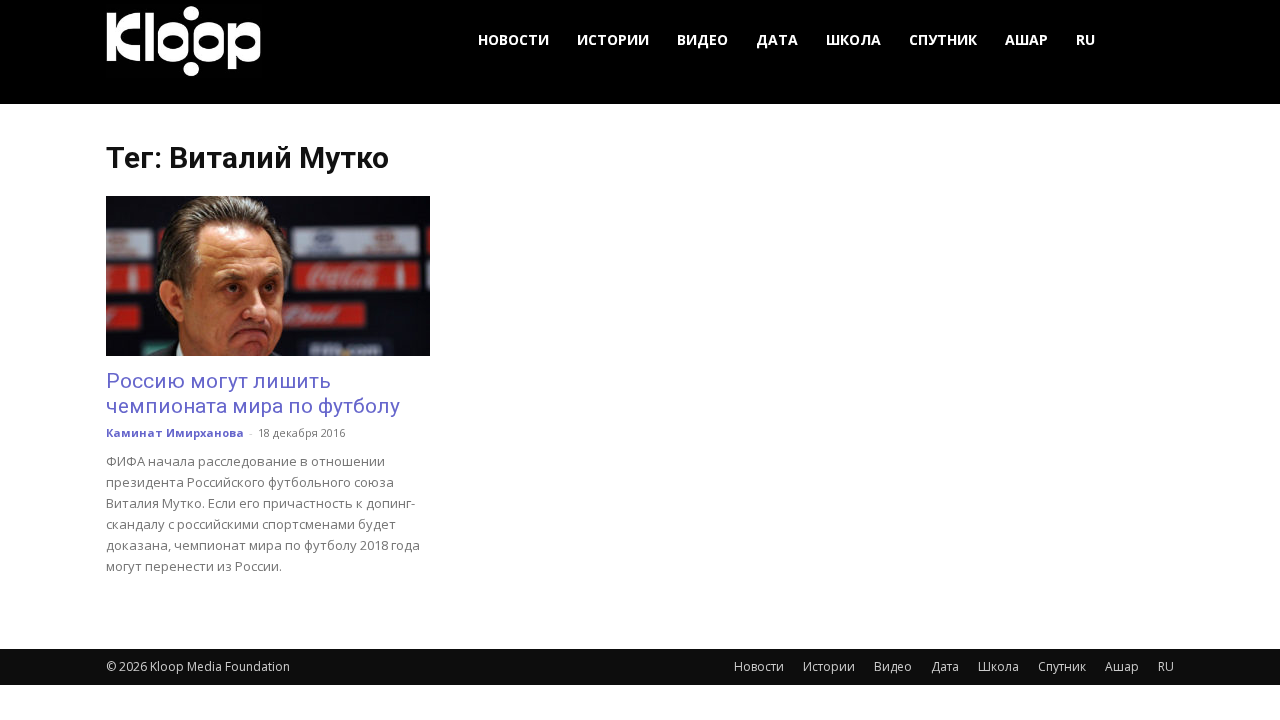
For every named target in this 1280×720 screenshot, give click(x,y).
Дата (777, 39)
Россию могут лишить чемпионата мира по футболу (253, 393)
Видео (702, 39)
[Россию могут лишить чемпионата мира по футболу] (268, 276)
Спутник (943, 39)
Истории (613, 39)
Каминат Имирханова (175, 432)
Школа (853, 39)
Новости (513, 39)
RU (1085, 39)
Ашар (1026, 39)
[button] (1150, 40)
